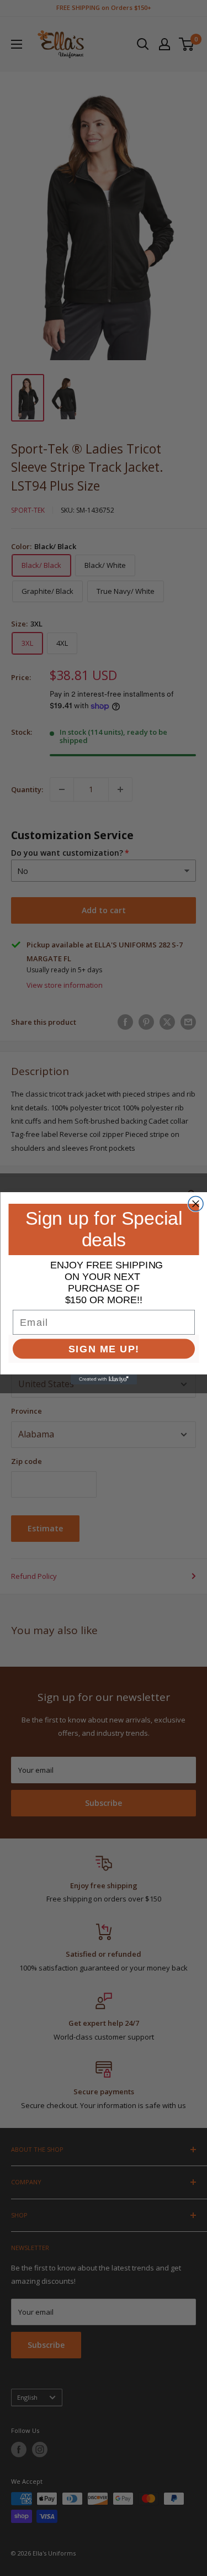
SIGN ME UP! (104, 1348)
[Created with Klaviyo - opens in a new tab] (104, 1379)
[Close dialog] (196, 1203)
